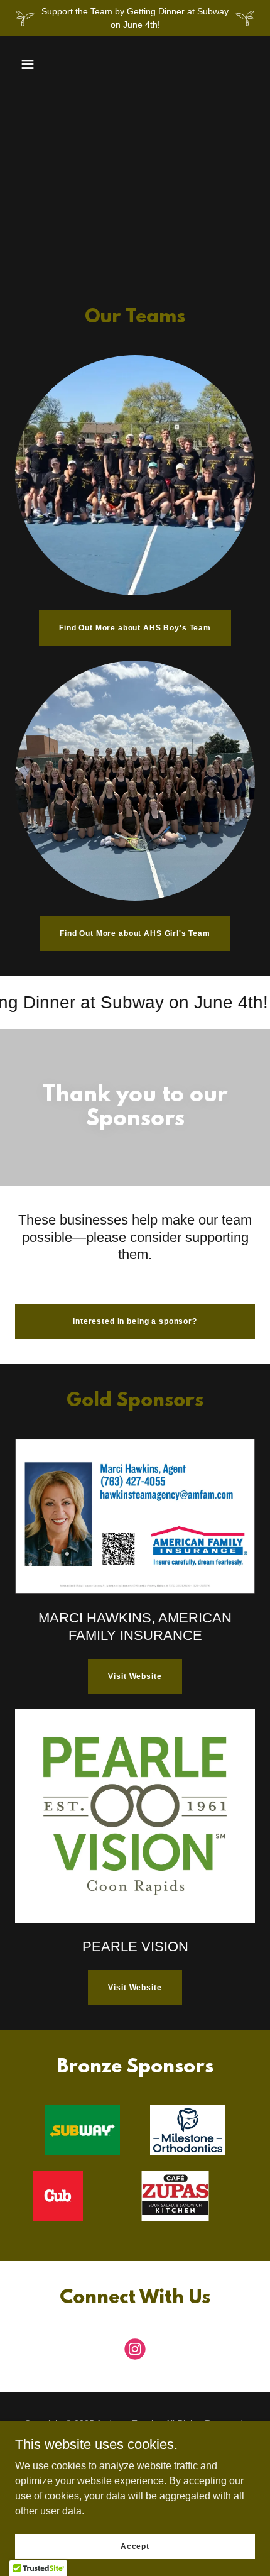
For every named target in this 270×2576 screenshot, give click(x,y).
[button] (28, 64)
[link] (135, 2352)
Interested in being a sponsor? (135, 1321)
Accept (135, 2546)
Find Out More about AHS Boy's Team (135, 628)
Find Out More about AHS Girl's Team (135, 933)
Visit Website (135, 1676)
